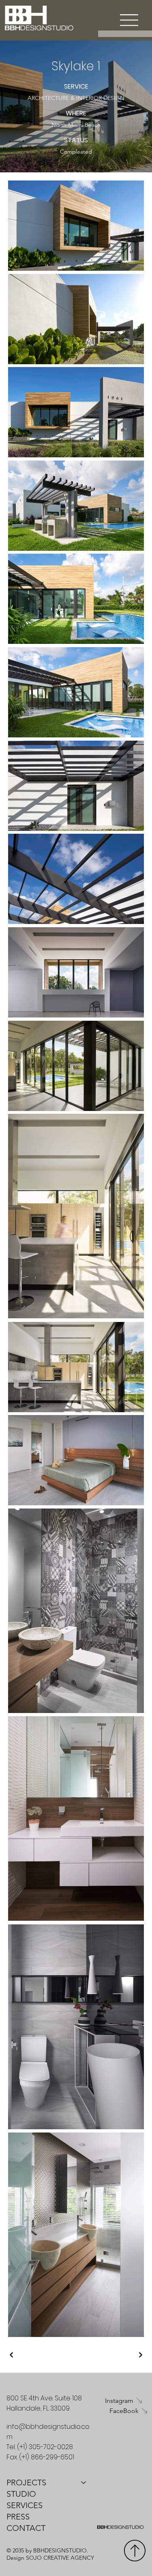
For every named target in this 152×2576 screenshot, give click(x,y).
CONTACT (26, 2528)
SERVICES (25, 2505)
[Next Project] (140, 2355)
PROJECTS (26, 2483)
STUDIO (21, 2494)
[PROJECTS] (84, 2483)
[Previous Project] (12, 2355)
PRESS (18, 2517)
